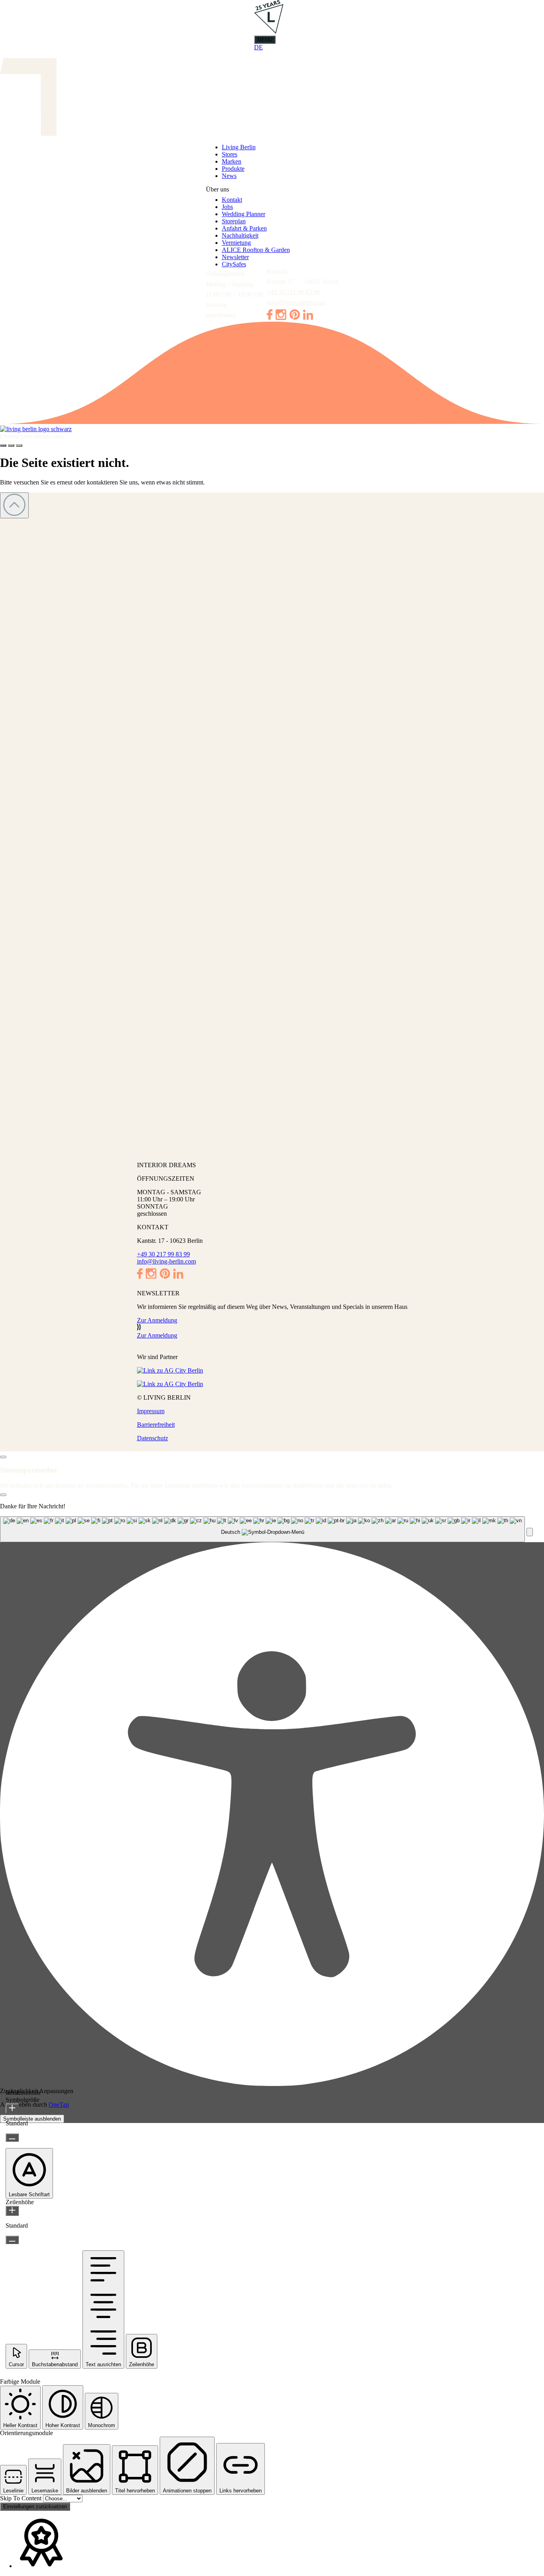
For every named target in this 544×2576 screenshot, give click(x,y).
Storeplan (234, 221)
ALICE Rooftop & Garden (256, 250)
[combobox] (262, 1529)
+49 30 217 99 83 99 (293, 292)
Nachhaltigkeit (240, 235)
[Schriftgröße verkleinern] (12, 2138)
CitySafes (234, 264)
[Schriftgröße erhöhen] (12, 2108)
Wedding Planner (244, 214)
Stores (230, 154)
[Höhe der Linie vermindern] (12, 2240)
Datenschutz (153, 1438)
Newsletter (235, 257)
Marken (232, 161)
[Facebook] (270, 318)
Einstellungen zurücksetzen (35, 2507)
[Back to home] (272, 429)
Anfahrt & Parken (244, 228)
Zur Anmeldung (157, 1320)
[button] (530, 1532)
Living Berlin (239, 147)
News (229, 176)
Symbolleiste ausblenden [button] (32, 2119)
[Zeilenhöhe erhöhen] (12, 2211)
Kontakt (232, 200)
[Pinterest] (295, 317)
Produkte (233, 169)
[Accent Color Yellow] (19, 445)
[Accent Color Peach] (11, 445)
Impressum (151, 1411)
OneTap (59, 2104)
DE (258, 47)
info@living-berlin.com (296, 302)
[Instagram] (281, 318)
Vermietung (236, 243)
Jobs (227, 207)
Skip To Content (22, 2498)
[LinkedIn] (308, 317)
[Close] (3, 1457)
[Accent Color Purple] (3, 445)
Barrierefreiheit (156, 1425)
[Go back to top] (14, 505)
